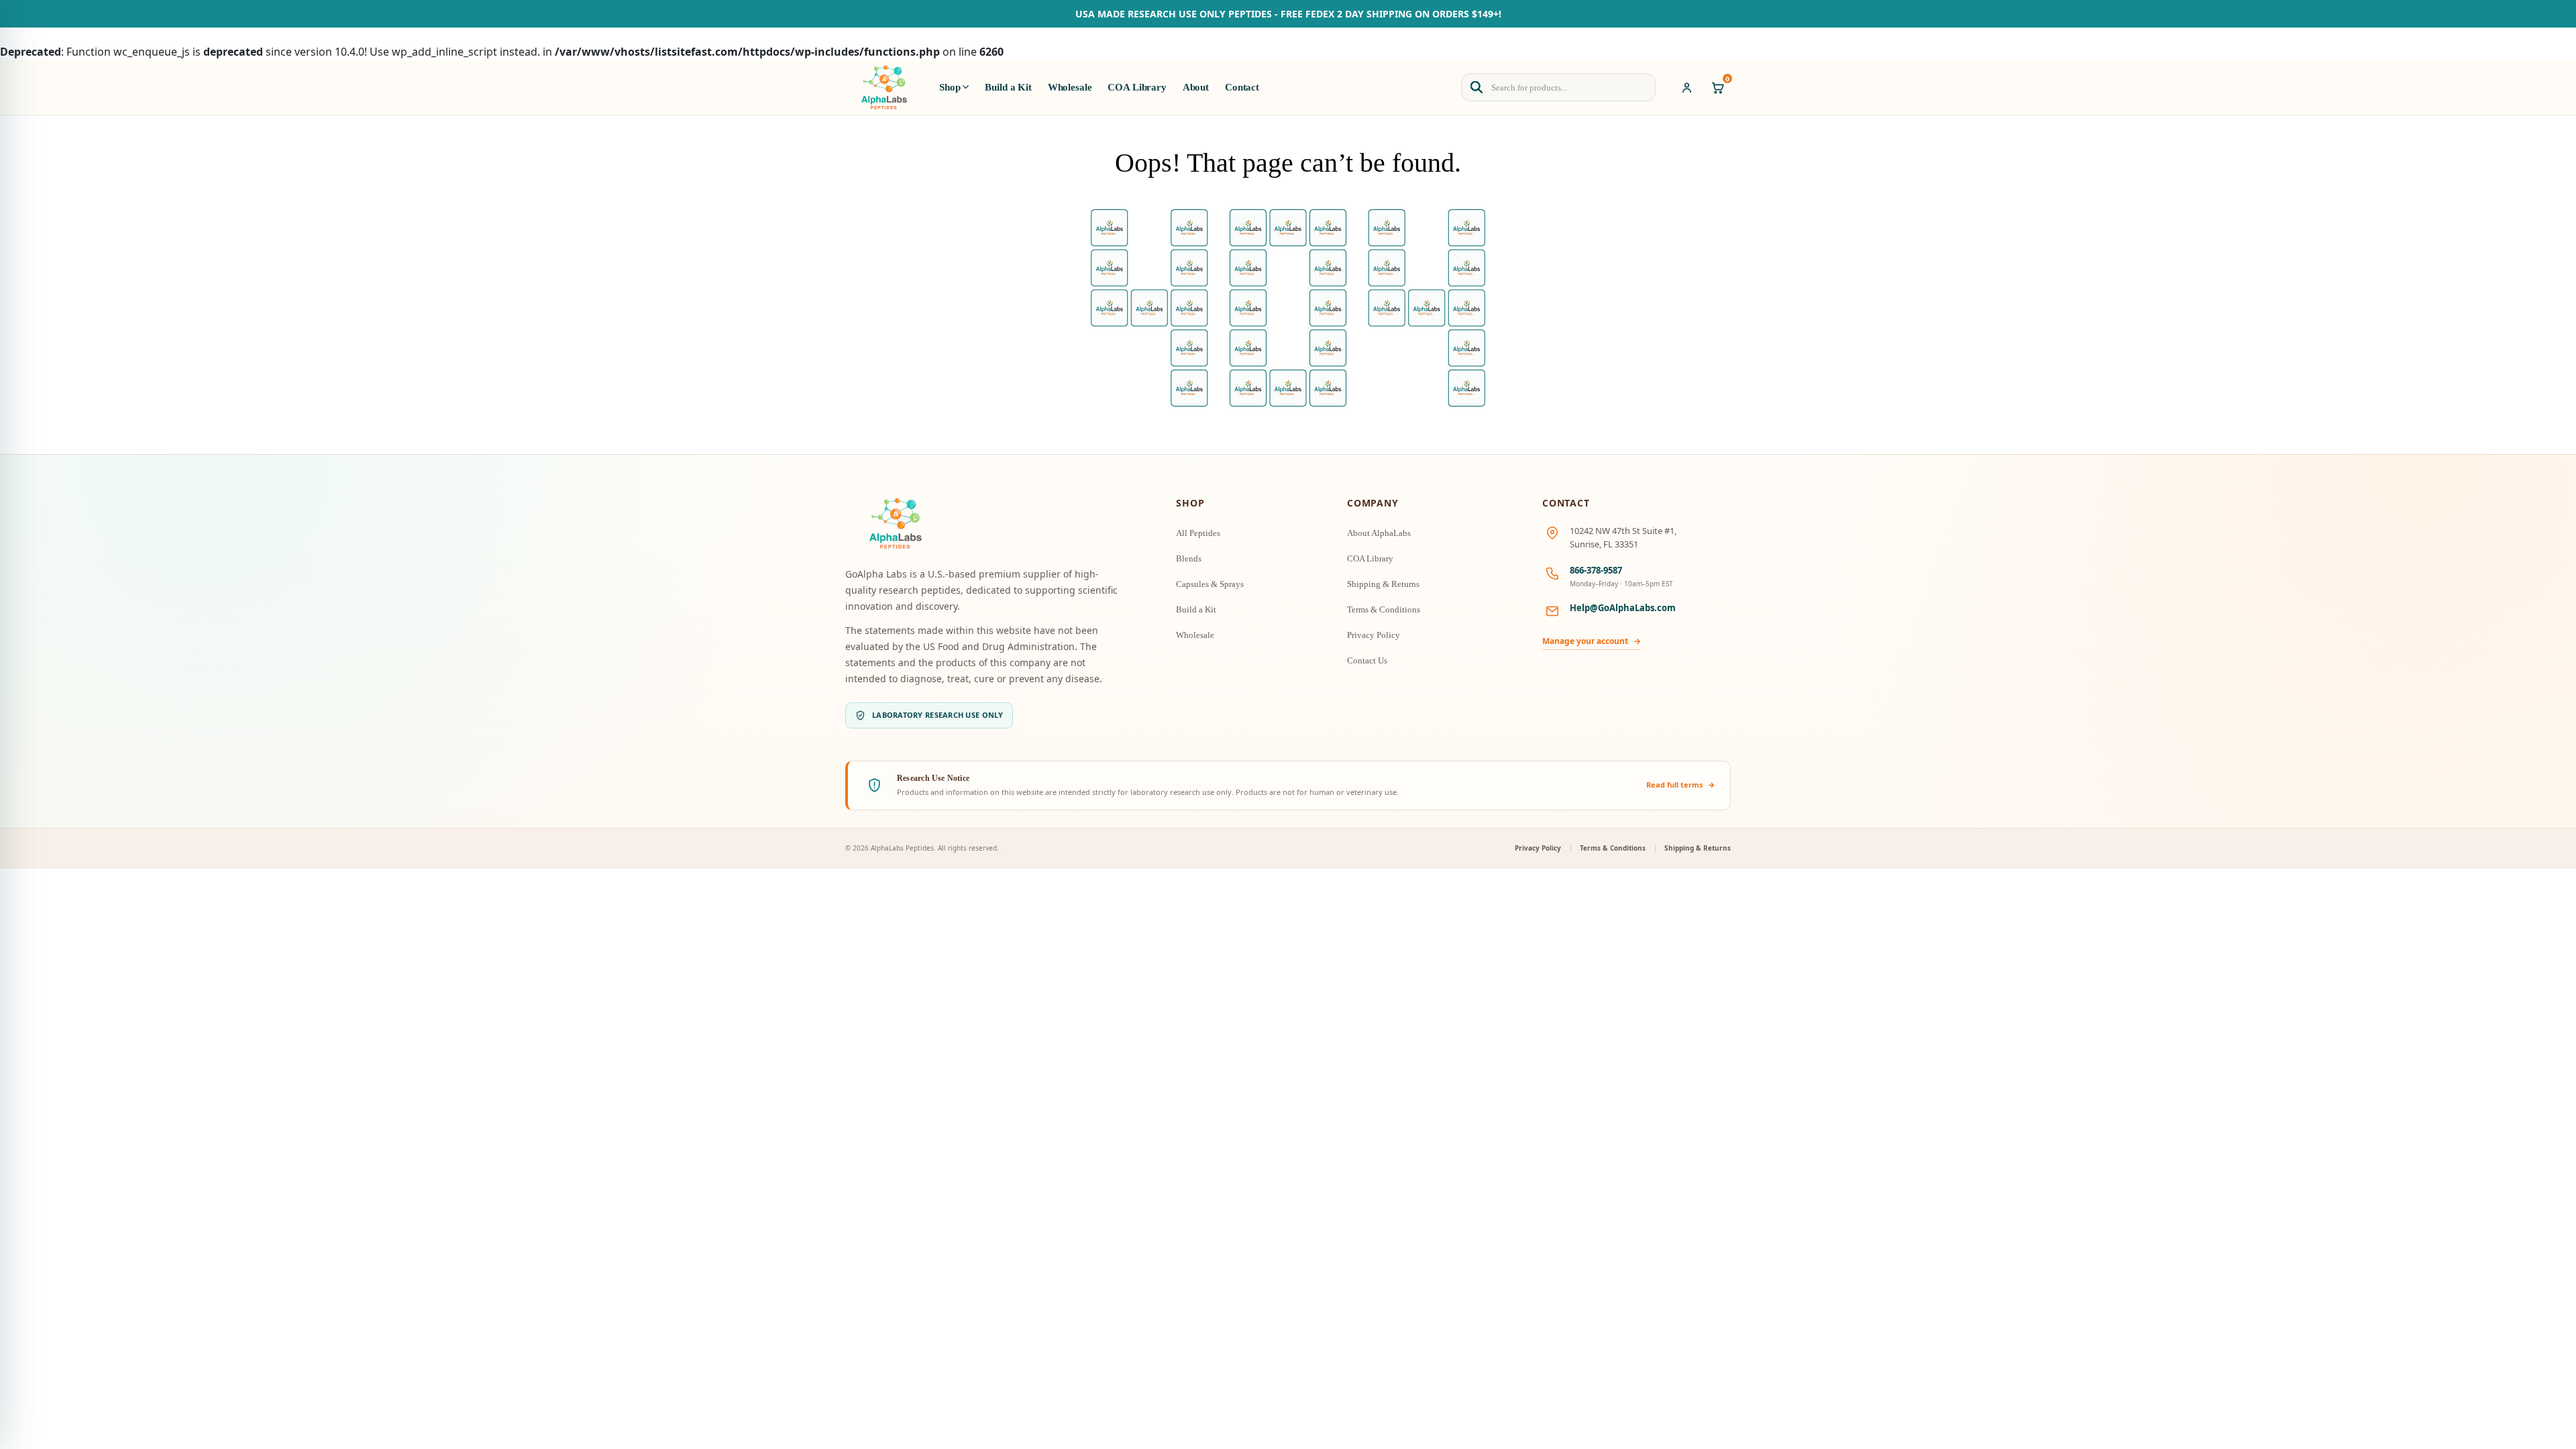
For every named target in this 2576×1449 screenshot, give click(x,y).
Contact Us (1367, 660)
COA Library (1137, 87)
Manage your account (1592, 641)
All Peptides (1198, 533)
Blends (1189, 558)
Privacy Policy (1374, 635)
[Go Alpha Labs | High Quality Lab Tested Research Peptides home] (884, 87)
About (1196, 87)
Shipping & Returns (1383, 584)
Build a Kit (1008, 87)
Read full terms (1681, 785)
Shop (950, 87)
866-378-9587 (1596, 570)
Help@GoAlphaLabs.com (1623, 608)
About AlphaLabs (1379, 533)
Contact (1242, 87)
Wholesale (1070, 87)
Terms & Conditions (1384, 609)
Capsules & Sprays (1210, 584)
